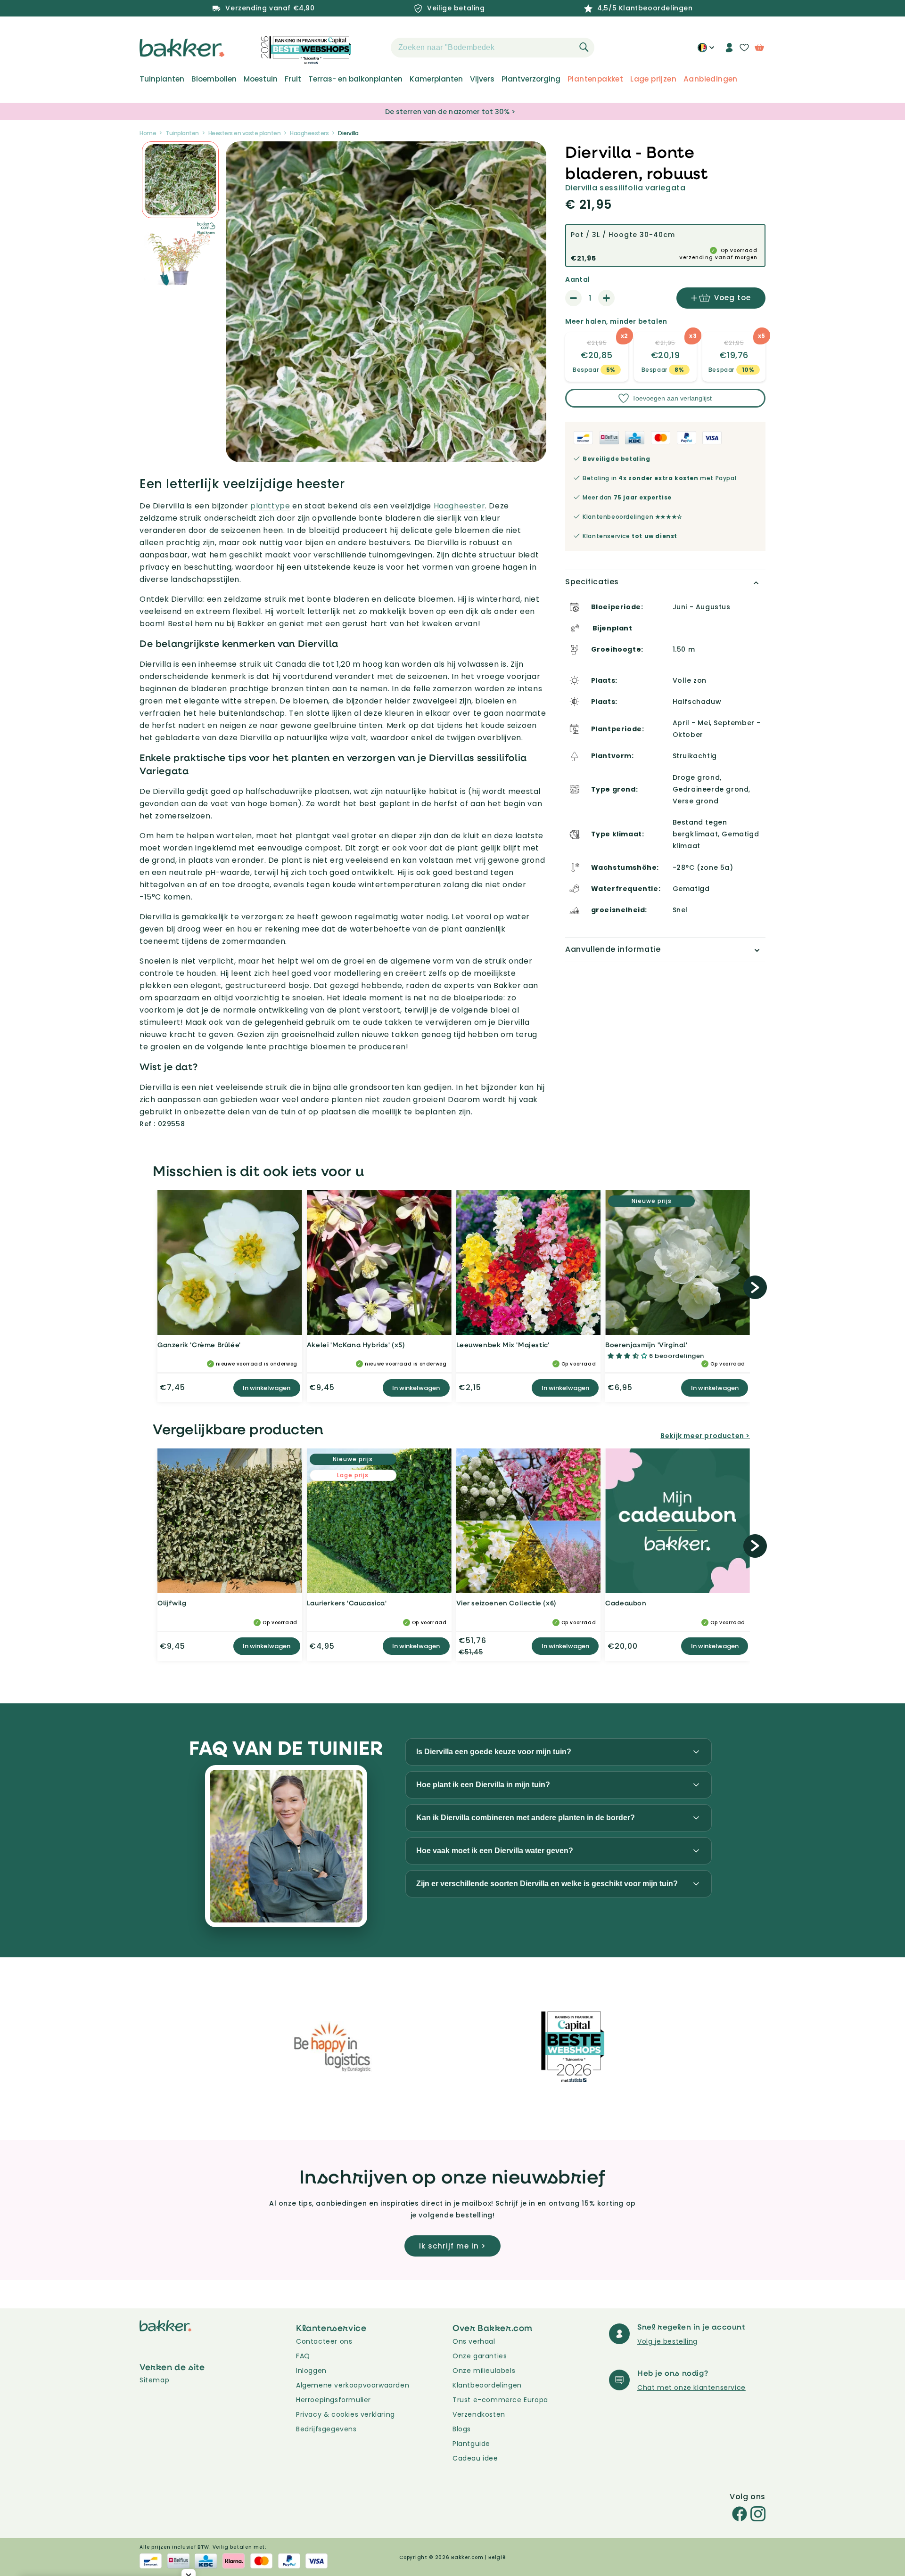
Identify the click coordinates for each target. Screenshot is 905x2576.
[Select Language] (706, 51)
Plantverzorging (531, 79)
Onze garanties (480, 2356)
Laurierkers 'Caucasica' (347, 1603)
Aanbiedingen (711, 79)
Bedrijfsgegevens (326, 2429)
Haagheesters (309, 133)
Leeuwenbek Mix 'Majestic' (503, 1345)
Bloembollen (214, 79)
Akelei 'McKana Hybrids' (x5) (356, 1345)
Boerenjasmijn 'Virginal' (646, 1345)
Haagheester (460, 506)
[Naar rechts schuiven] (755, 1287)
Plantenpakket (595, 79)
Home (148, 133)
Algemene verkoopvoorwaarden (353, 2385)
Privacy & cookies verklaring (346, 2414)
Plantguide (471, 2444)
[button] (374, 48)
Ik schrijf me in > (452, 2246)
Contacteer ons (324, 2341)
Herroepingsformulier (333, 2400)
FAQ (303, 2356)
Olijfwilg (172, 1603)
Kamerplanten (436, 79)
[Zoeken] (584, 47)
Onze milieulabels (484, 2371)
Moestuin (261, 79)
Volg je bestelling (667, 2341)
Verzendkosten (479, 2414)
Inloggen (311, 2371)
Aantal (577, 279)
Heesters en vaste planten (245, 133)
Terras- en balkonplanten (355, 79)
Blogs (462, 2429)
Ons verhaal (474, 2341)
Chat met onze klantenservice (691, 2388)
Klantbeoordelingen (487, 2385)
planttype (270, 506)
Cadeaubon (626, 1603)
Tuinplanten (162, 79)
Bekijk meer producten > (705, 1436)
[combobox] (493, 48)
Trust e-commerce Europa (501, 2400)
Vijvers (482, 79)
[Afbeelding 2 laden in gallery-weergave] (180, 180)
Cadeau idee (475, 2458)
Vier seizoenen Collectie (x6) (506, 1603)
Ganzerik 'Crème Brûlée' (199, 1345)
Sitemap (154, 2380)
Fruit (293, 79)
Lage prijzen (653, 79)
